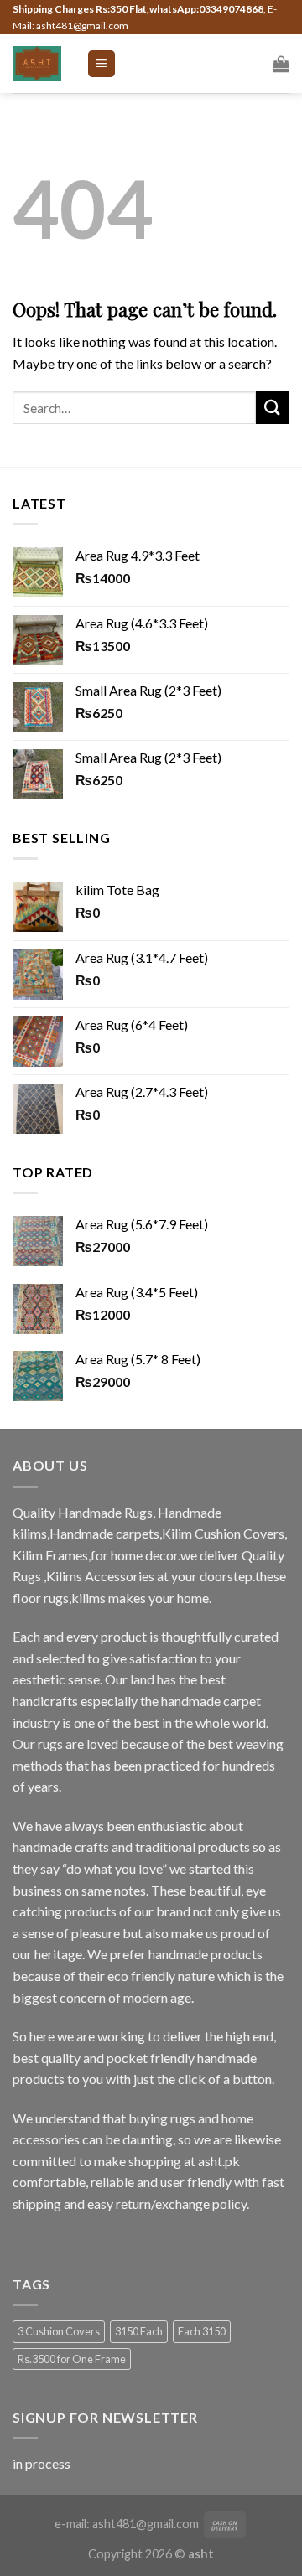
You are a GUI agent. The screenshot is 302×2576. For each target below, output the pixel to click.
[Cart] (281, 64)
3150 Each (139, 2331)
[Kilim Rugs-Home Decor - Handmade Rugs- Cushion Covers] (37, 63)
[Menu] (102, 64)
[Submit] (273, 408)
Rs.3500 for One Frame (72, 2359)
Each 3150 (202, 2331)
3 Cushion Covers (59, 2331)
